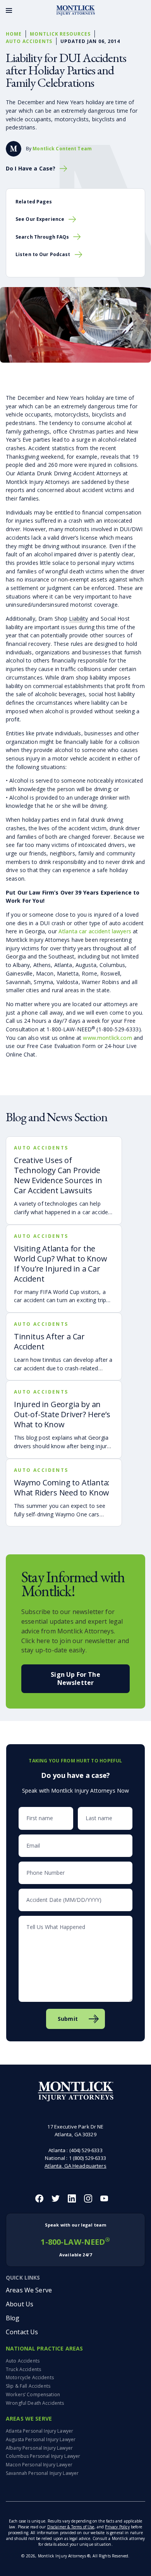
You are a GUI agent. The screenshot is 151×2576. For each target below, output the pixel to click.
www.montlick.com (107, 1038)
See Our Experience (40, 219)
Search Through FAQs (42, 237)
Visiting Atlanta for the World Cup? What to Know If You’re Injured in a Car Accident (60, 1264)
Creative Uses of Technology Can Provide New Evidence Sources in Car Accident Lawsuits (58, 1175)
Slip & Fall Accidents (28, 2386)
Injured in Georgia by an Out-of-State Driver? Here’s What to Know (62, 1414)
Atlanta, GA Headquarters (75, 2166)
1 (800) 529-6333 (88, 2158)
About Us (20, 2304)
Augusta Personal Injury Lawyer (41, 2439)
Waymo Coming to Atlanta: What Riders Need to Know (62, 1488)
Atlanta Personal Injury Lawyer (39, 2431)
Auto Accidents (29, 41)
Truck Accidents (23, 2369)
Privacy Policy (117, 2527)
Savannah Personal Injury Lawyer (42, 2473)
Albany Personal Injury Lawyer (39, 2448)
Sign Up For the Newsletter (75, 1679)
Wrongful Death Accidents (35, 2403)
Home (14, 34)
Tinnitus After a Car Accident (49, 1341)
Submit (68, 2019)
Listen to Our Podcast (43, 254)
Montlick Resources (60, 34)
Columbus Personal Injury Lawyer (43, 2456)
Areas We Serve (29, 2290)
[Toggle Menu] (9, 10)
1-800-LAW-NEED (75, 2240)
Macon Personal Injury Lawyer (39, 2465)
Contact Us (22, 2332)
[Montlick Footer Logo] (76, 2092)
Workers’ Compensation (33, 2394)
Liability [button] (78, 619)
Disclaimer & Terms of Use (71, 2527)
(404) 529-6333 (86, 2150)
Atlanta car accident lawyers (95, 931)
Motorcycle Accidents (30, 2377)
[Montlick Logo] (75, 10)
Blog (13, 2318)
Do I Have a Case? (31, 169)
